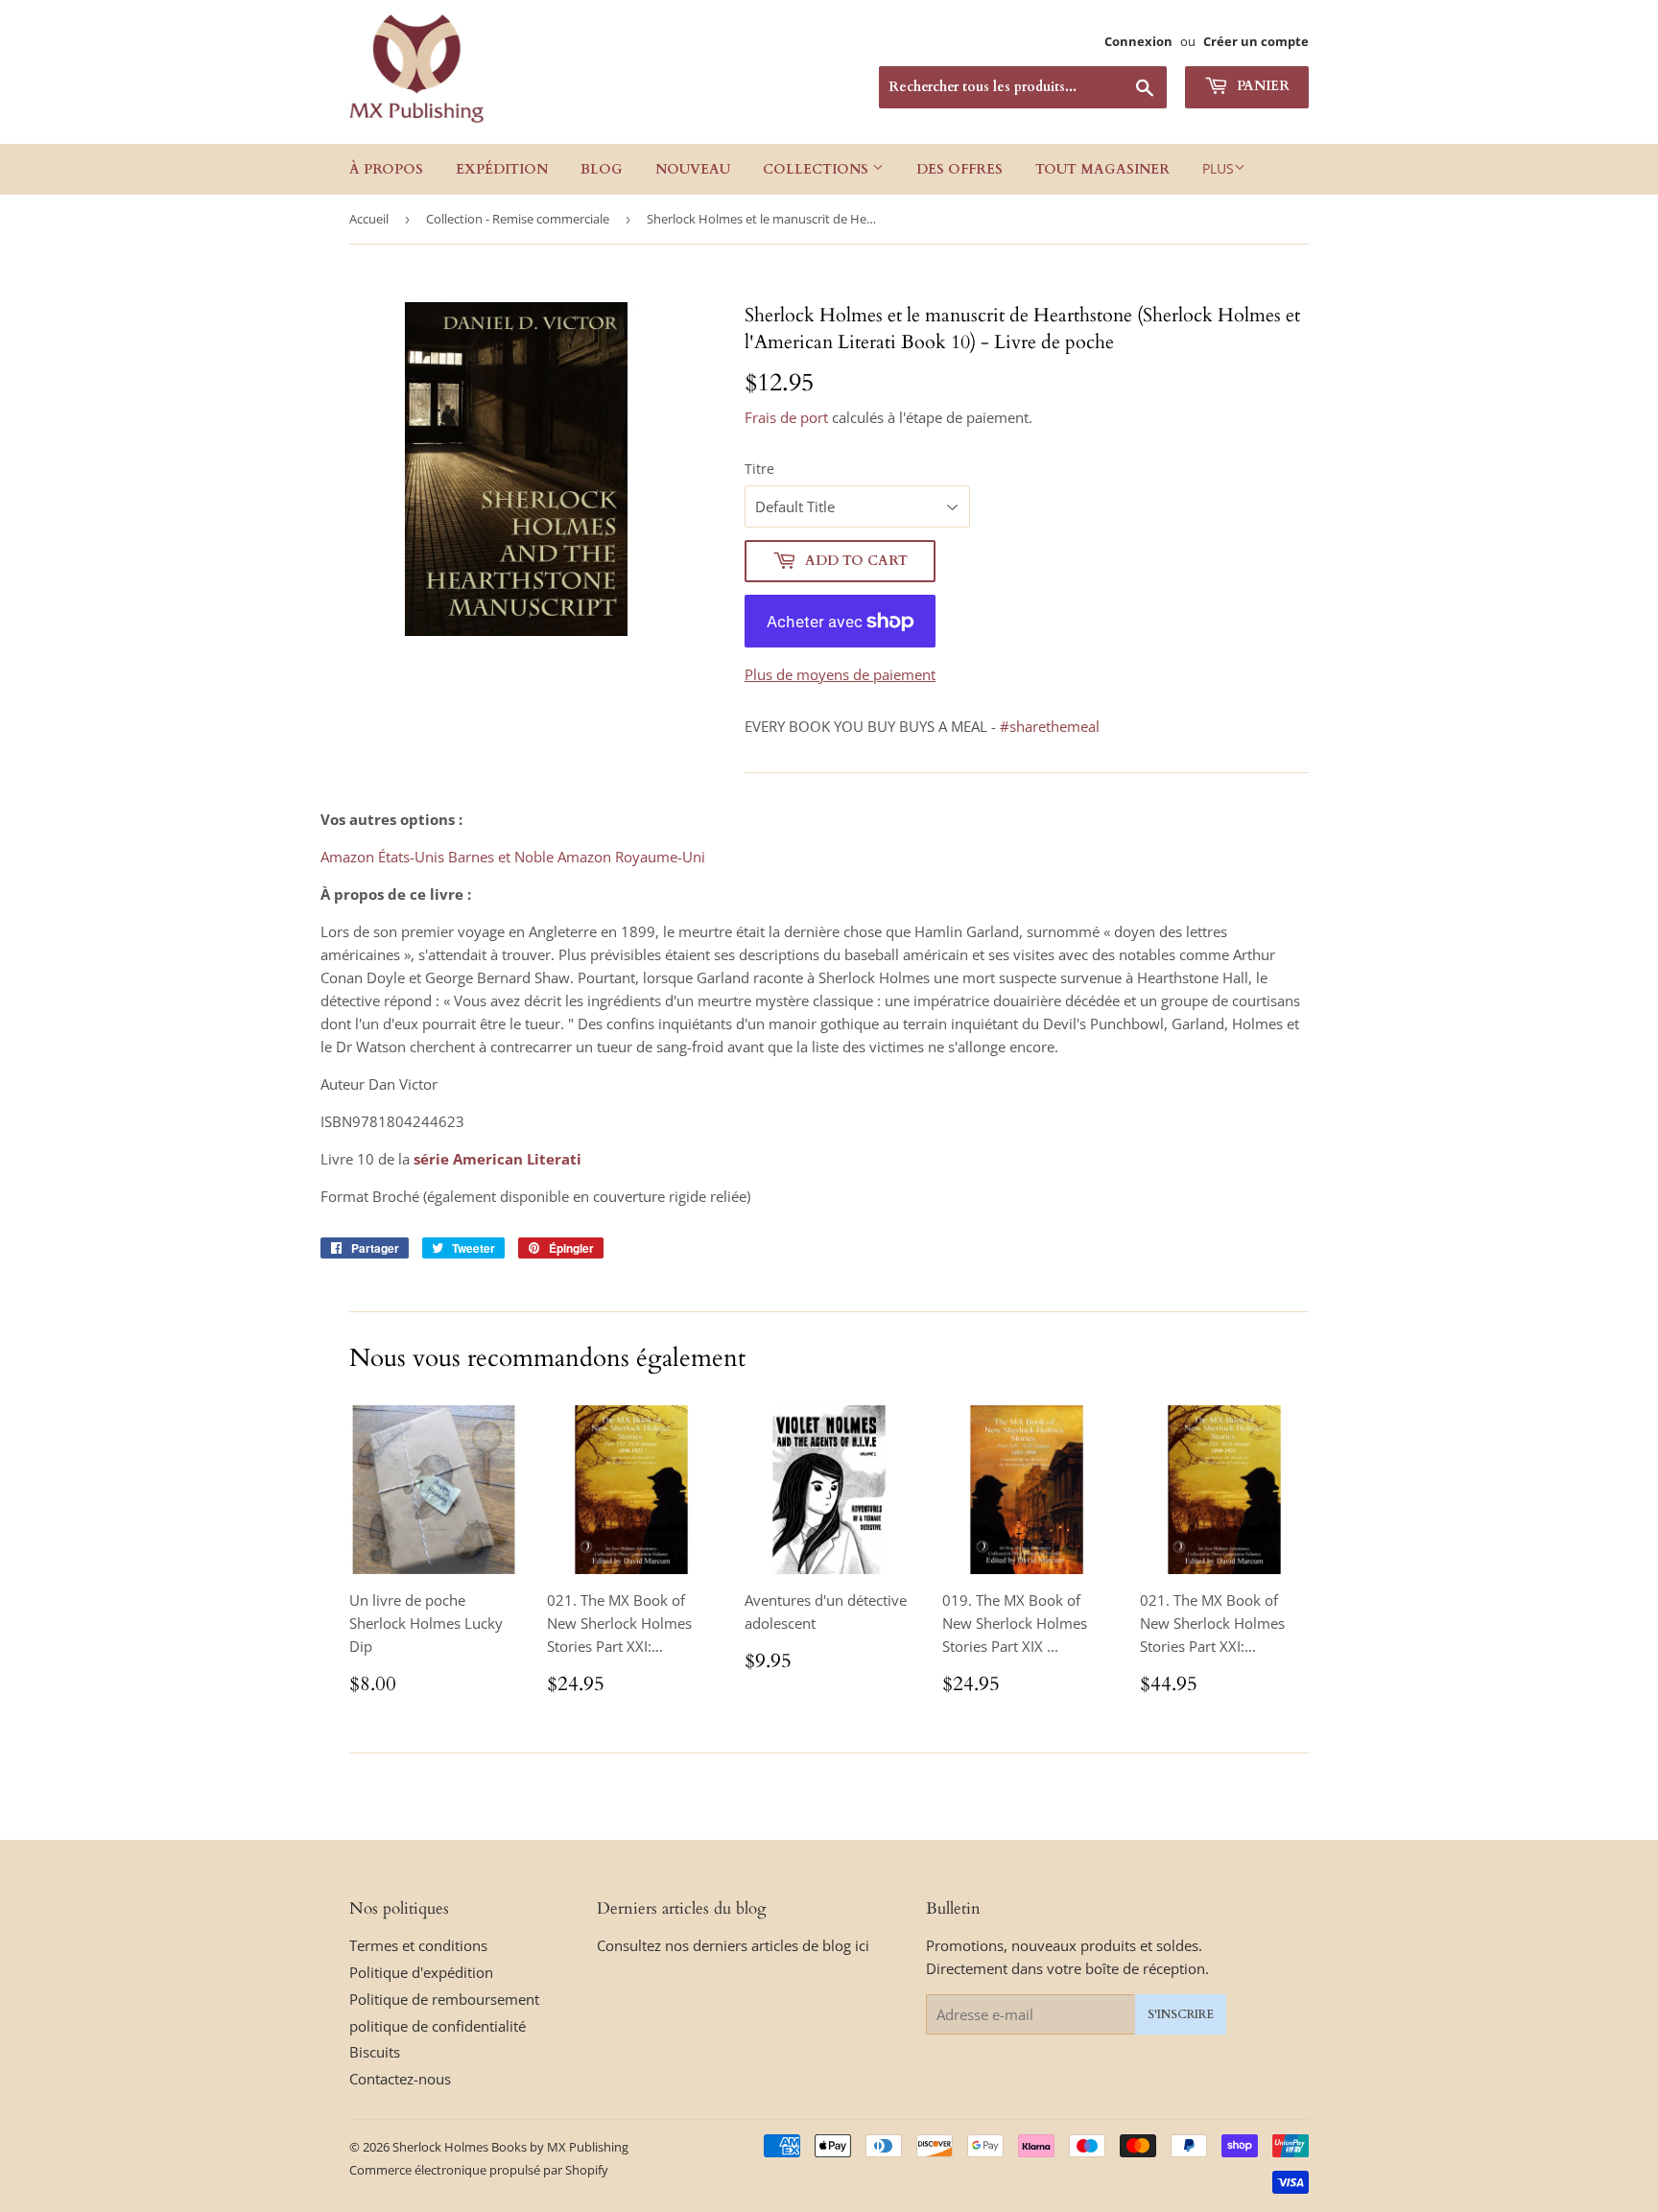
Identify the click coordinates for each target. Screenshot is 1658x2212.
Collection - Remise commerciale (518, 219)
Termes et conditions (418, 1945)
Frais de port (786, 417)
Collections (817, 169)
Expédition (502, 169)
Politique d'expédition (421, 1972)
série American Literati (497, 1159)
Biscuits (375, 2052)
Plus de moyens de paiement (840, 674)
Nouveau (693, 169)
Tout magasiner (1102, 169)
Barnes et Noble (501, 857)
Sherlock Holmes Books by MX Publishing (510, 2147)
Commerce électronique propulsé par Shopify (479, 2170)
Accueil (369, 219)
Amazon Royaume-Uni (631, 857)
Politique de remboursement (444, 1999)
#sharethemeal (1050, 726)
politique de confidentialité (438, 2026)
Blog (602, 169)
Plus (1218, 168)
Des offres (959, 169)
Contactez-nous (400, 2079)
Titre (759, 469)
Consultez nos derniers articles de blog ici (733, 1945)
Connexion (1138, 41)
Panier (1261, 86)
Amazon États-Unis (382, 857)
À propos (386, 169)
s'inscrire (1181, 2014)
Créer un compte (1256, 41)
